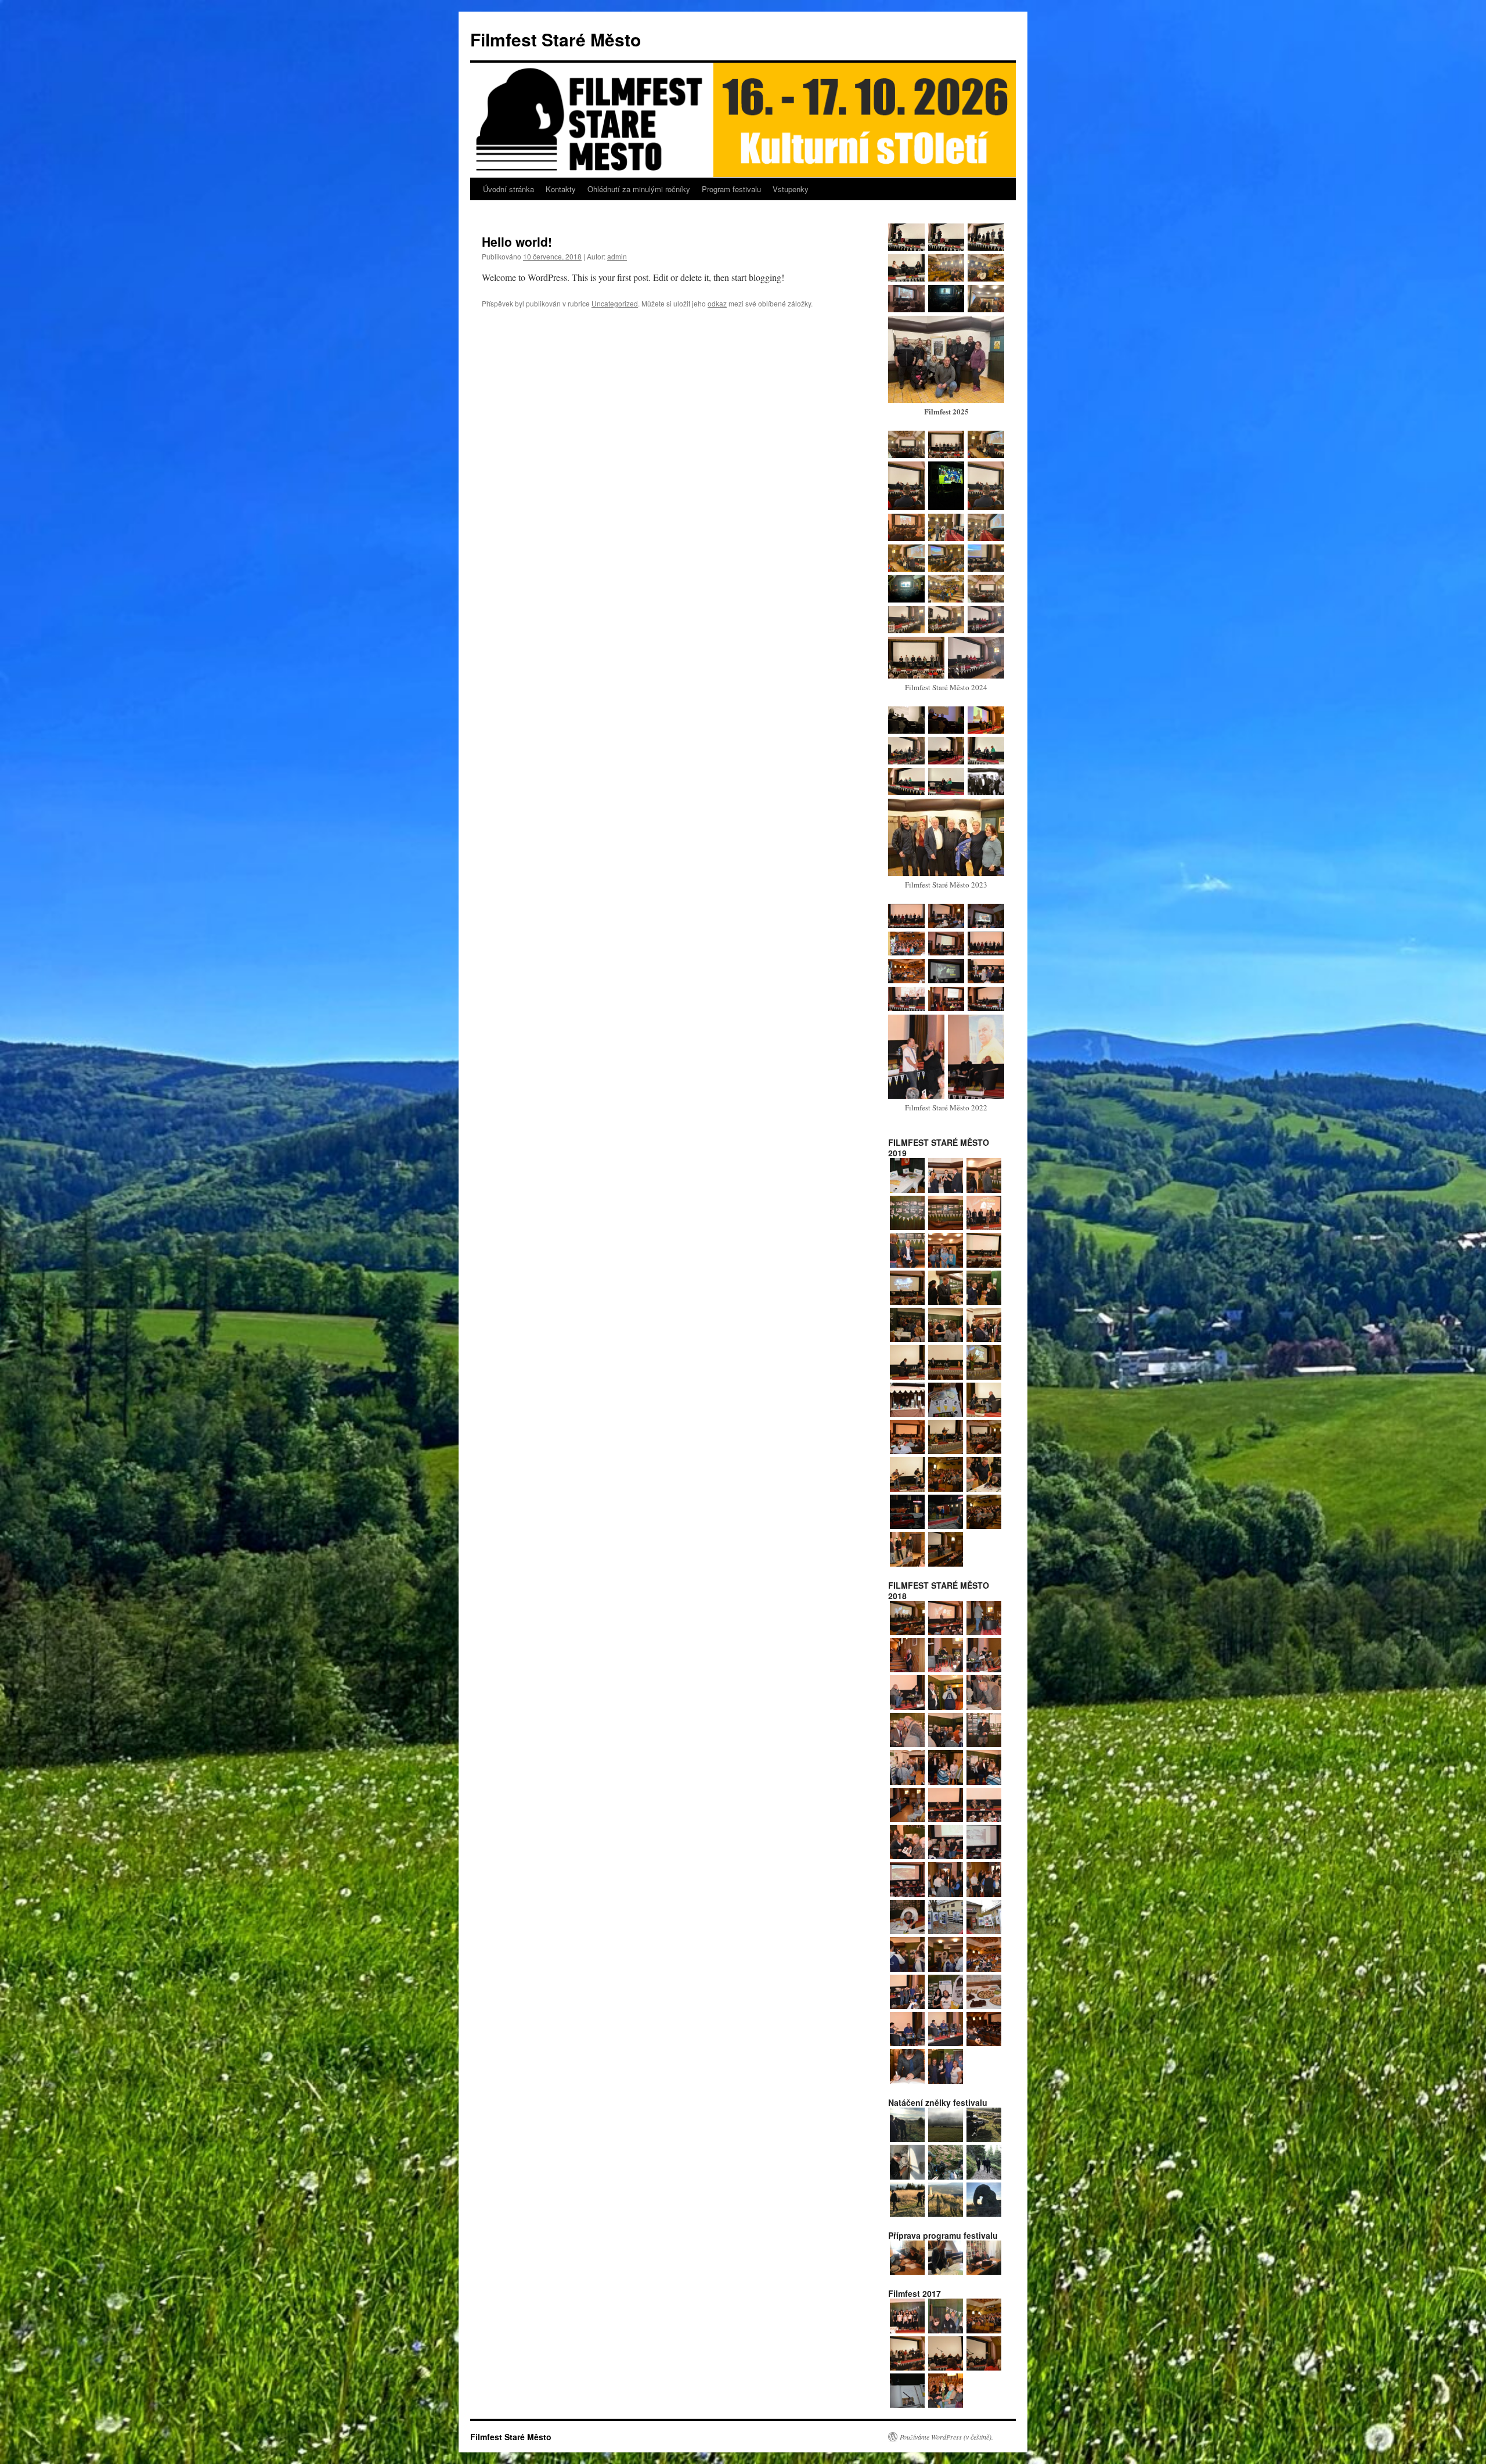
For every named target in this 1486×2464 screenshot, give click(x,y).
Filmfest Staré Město (556, 39)
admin (617, 256)
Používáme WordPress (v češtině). (946, 2437)
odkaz (717, 303)
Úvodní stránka (508, 189)
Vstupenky (791, 189)
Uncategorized (615, 303)
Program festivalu (731, 189)
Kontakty (561, 189)
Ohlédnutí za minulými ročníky (639, 189)
